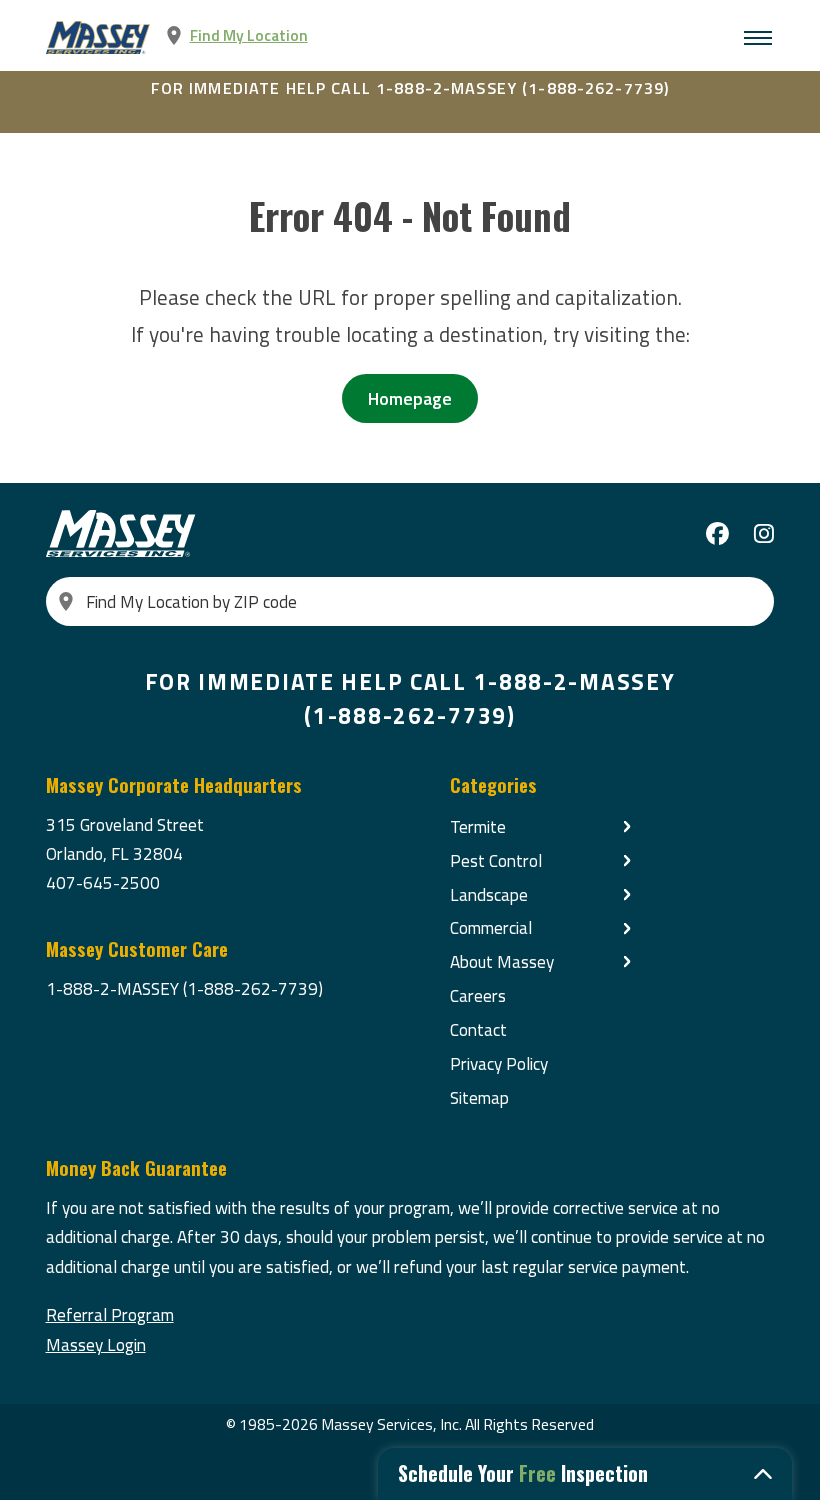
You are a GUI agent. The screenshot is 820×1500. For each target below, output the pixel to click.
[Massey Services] (99, 37)
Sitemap (479, 1097)
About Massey (502, 961)
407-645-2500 (103, 882)
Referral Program (110, 1314)
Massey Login (96, 1344)
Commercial (491, 927)
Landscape (489, 894)
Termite (478, 826)
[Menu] (758, 38)
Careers (478, 995)
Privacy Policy (499, 1063)
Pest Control (496, 860)
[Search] (66, 601)
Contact (478, 1029)
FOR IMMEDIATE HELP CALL (410, 88)
